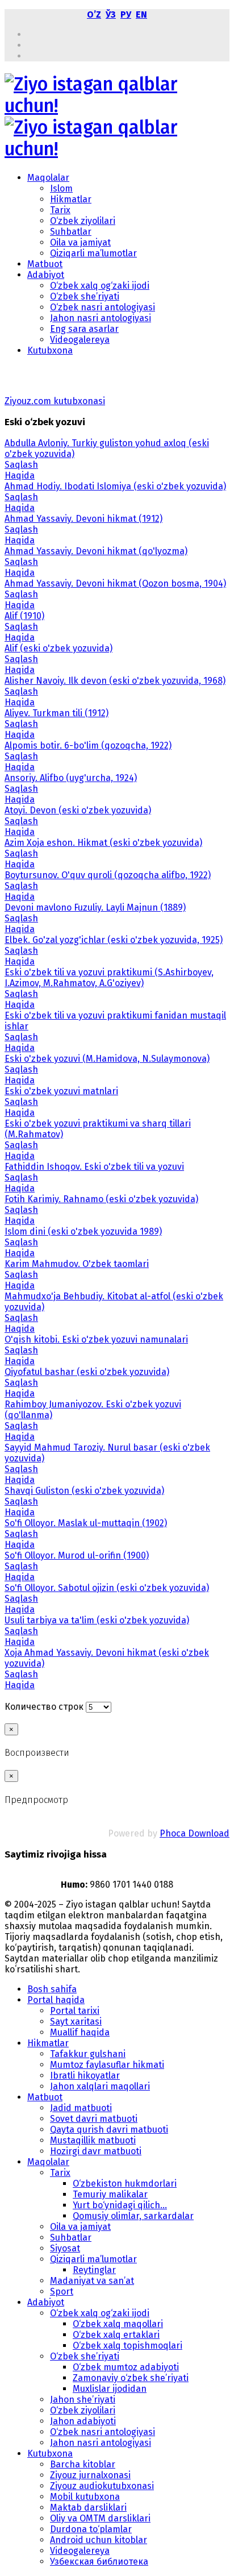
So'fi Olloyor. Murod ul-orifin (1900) (77, 1555)
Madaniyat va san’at (92, 2281)
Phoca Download (195, 1833)
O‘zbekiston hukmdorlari (125, 2184)
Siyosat (65, 2248)
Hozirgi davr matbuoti (96, 2151)
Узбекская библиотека (99, 2562)
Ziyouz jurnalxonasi (90, 2475)
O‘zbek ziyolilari (83, 221)
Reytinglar (94, 2270)
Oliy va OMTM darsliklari (100, 2518)
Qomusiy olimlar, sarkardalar (133, 2216)
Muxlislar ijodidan (110, 2389)
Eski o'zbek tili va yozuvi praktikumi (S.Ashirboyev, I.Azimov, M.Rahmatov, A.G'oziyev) (109, 978)
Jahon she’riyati (83, 2400)
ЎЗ (111, 14)
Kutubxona (50, 350)
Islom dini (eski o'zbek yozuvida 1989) (83, 1231)
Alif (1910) (24, 616)
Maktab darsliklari (88, 2508)
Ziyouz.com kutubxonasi (55, 401)
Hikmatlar (71, 199)
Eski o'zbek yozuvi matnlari (61, 1091)
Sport (62, 2292)
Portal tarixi (75, 2011)
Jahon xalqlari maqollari (100, 2086)
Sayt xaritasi (76, 2022)
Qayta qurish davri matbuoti (109, 2130)
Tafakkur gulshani (88, 2054)
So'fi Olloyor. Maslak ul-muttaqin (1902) (86, 1523)
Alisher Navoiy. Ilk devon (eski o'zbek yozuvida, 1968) (115, 681)
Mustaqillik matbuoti (93, 2140)
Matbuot (45, 264)
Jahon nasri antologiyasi (101, 318)
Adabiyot (46, 275)
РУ (126, 14)
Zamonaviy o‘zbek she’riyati (131, 2378)
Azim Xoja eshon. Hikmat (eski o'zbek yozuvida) (103, 843)
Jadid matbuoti (81, 2108)
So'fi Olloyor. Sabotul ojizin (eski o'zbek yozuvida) (107, 1588)
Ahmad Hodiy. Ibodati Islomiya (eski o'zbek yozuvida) (115, 486)
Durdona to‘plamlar (91, 2529)
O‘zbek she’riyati (85, 296)
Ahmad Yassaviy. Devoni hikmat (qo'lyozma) (96, 551)
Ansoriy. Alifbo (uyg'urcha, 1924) (71, 778)
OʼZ (94, 14)
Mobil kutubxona (85, 2497)
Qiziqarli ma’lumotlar (93, 253)
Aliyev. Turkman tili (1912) (57, 713)
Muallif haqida (80, 2032)
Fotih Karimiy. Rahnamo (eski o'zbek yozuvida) (101, 1199)
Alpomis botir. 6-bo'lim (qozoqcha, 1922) (88, 745)
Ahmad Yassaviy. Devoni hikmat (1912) (83, 519)
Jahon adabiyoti (83, 2421)
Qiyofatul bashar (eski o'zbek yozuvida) (87, 1372)
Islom (61, 188)
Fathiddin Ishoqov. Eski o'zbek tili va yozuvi (94, 1167)
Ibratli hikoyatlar (85, 2076)
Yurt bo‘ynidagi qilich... (120, 2205)
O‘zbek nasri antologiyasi (103, 307)
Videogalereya (80, 340)
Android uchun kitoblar (99, 2540)
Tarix (60, 210)
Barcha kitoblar (83, 2464)
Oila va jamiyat (80, 242)
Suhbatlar (71, 232)
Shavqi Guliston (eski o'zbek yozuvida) (84, 1491)
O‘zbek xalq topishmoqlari (128, 2346)
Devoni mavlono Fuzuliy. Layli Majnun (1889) (95, 907)
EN (141, 14)
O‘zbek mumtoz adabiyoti (126, 2367)
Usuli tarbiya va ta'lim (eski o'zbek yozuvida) (97, 1620)
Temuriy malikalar (110, 2194)
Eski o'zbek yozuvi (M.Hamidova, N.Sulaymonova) (107, 1059)
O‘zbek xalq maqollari (118, 2324)
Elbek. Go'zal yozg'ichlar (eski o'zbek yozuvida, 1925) (114, 940)
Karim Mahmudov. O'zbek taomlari (77, 1264)
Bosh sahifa (52, 1989)
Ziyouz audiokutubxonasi (102, 2486)
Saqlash (21, 465)
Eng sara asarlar (84, 329)
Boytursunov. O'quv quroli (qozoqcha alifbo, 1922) (108, 875)
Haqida (20, 475)
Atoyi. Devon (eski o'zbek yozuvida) (78, 810)
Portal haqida (56, 2000)
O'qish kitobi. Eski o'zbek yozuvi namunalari (96, 1339)
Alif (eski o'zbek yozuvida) (58, 648)
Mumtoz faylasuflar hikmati (107, 2065)
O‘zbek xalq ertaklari (116, 2335)
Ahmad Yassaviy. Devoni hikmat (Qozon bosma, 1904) (115, 583)
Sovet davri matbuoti (94, 2119)
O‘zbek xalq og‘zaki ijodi (100, 286)
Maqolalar (48, 178)
